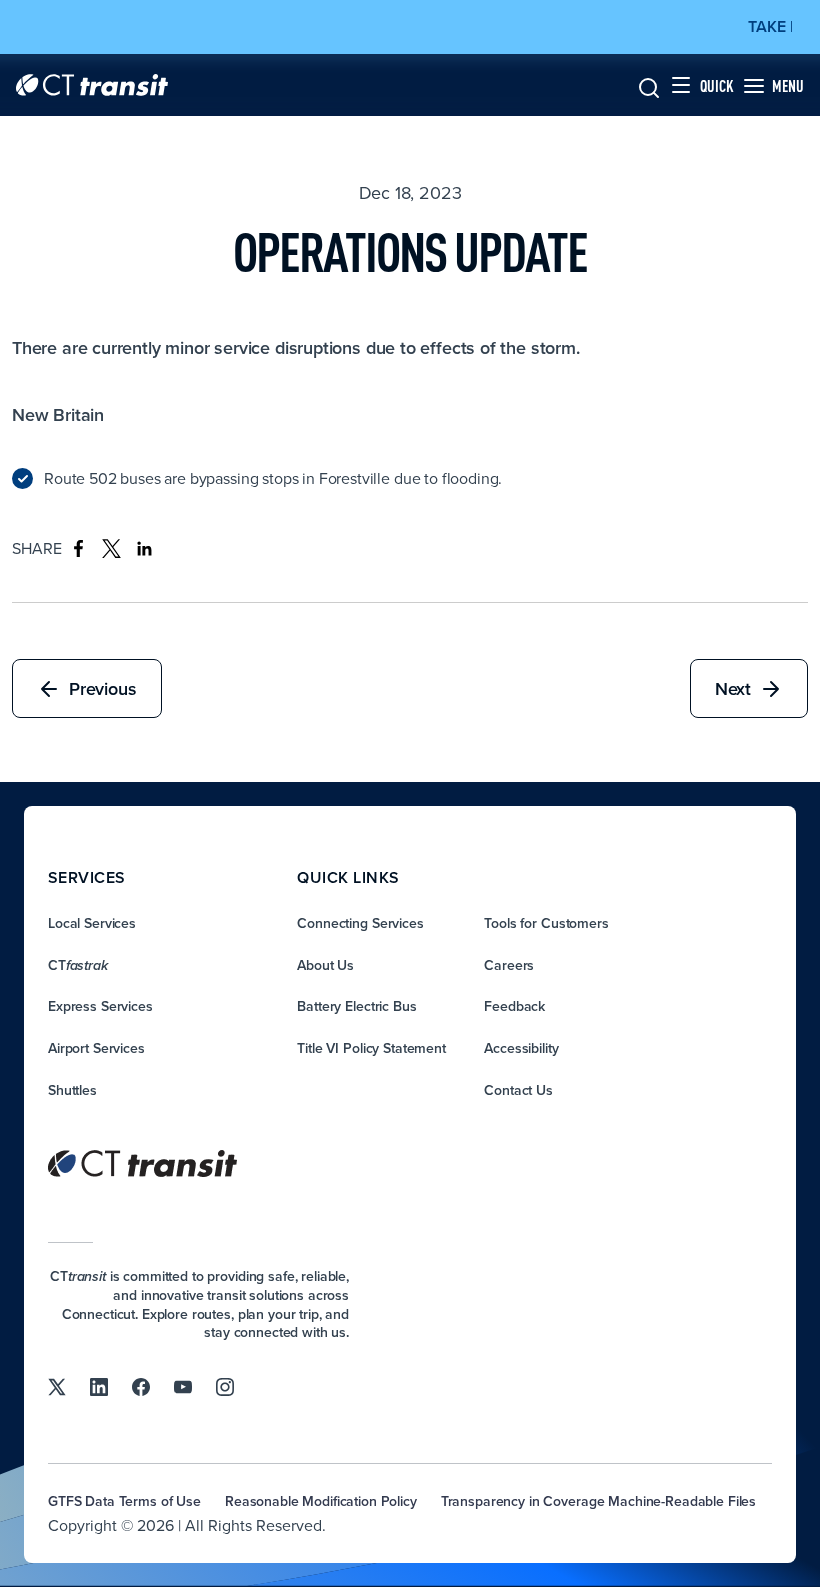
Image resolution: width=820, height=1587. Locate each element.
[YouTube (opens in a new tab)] (183, 1386)
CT (78, 965)
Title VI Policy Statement (371, 1048)
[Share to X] (111, 548)
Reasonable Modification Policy (321, 1501)
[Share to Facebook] (78, 548)
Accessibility (521, 1048)
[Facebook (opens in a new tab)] (141, 1386)
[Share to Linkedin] (144, 548)
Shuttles (72, 1090)
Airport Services (96, 1048)
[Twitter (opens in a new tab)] (57, 1386)
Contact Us (518, 1090)
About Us (325, 965)
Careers (509, 965)
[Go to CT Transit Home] (92, 85)
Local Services (92, 923)
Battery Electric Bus (356, 1006)
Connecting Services (360, 923)
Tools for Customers (546, 923)
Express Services (100, 1006)
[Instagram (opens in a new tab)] (225, 1386)
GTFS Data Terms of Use (124, 1501)
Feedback (514, 1006)
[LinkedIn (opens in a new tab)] (99, 1386)
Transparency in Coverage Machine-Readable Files (598, 1501)
